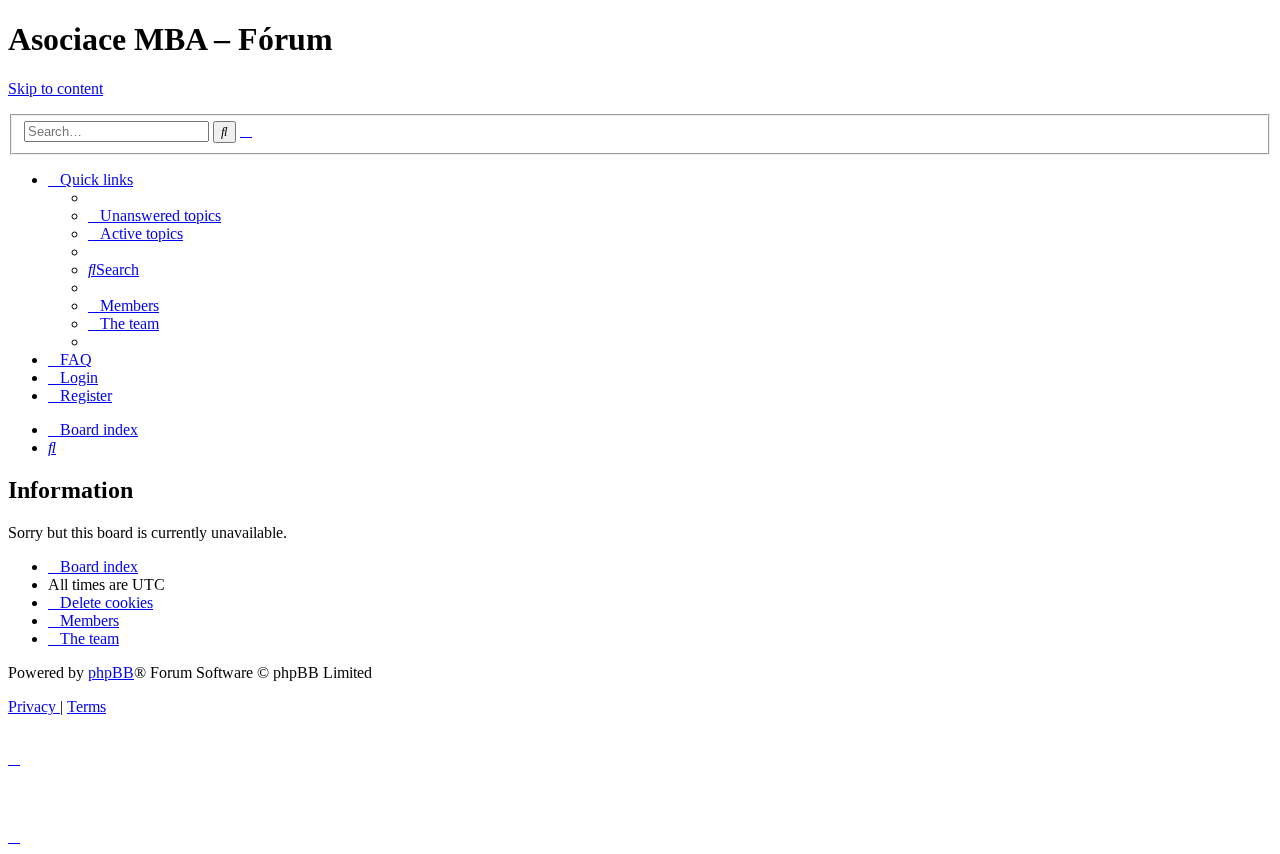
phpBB (111, 672)
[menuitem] (154, 215)
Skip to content (55, 88)
